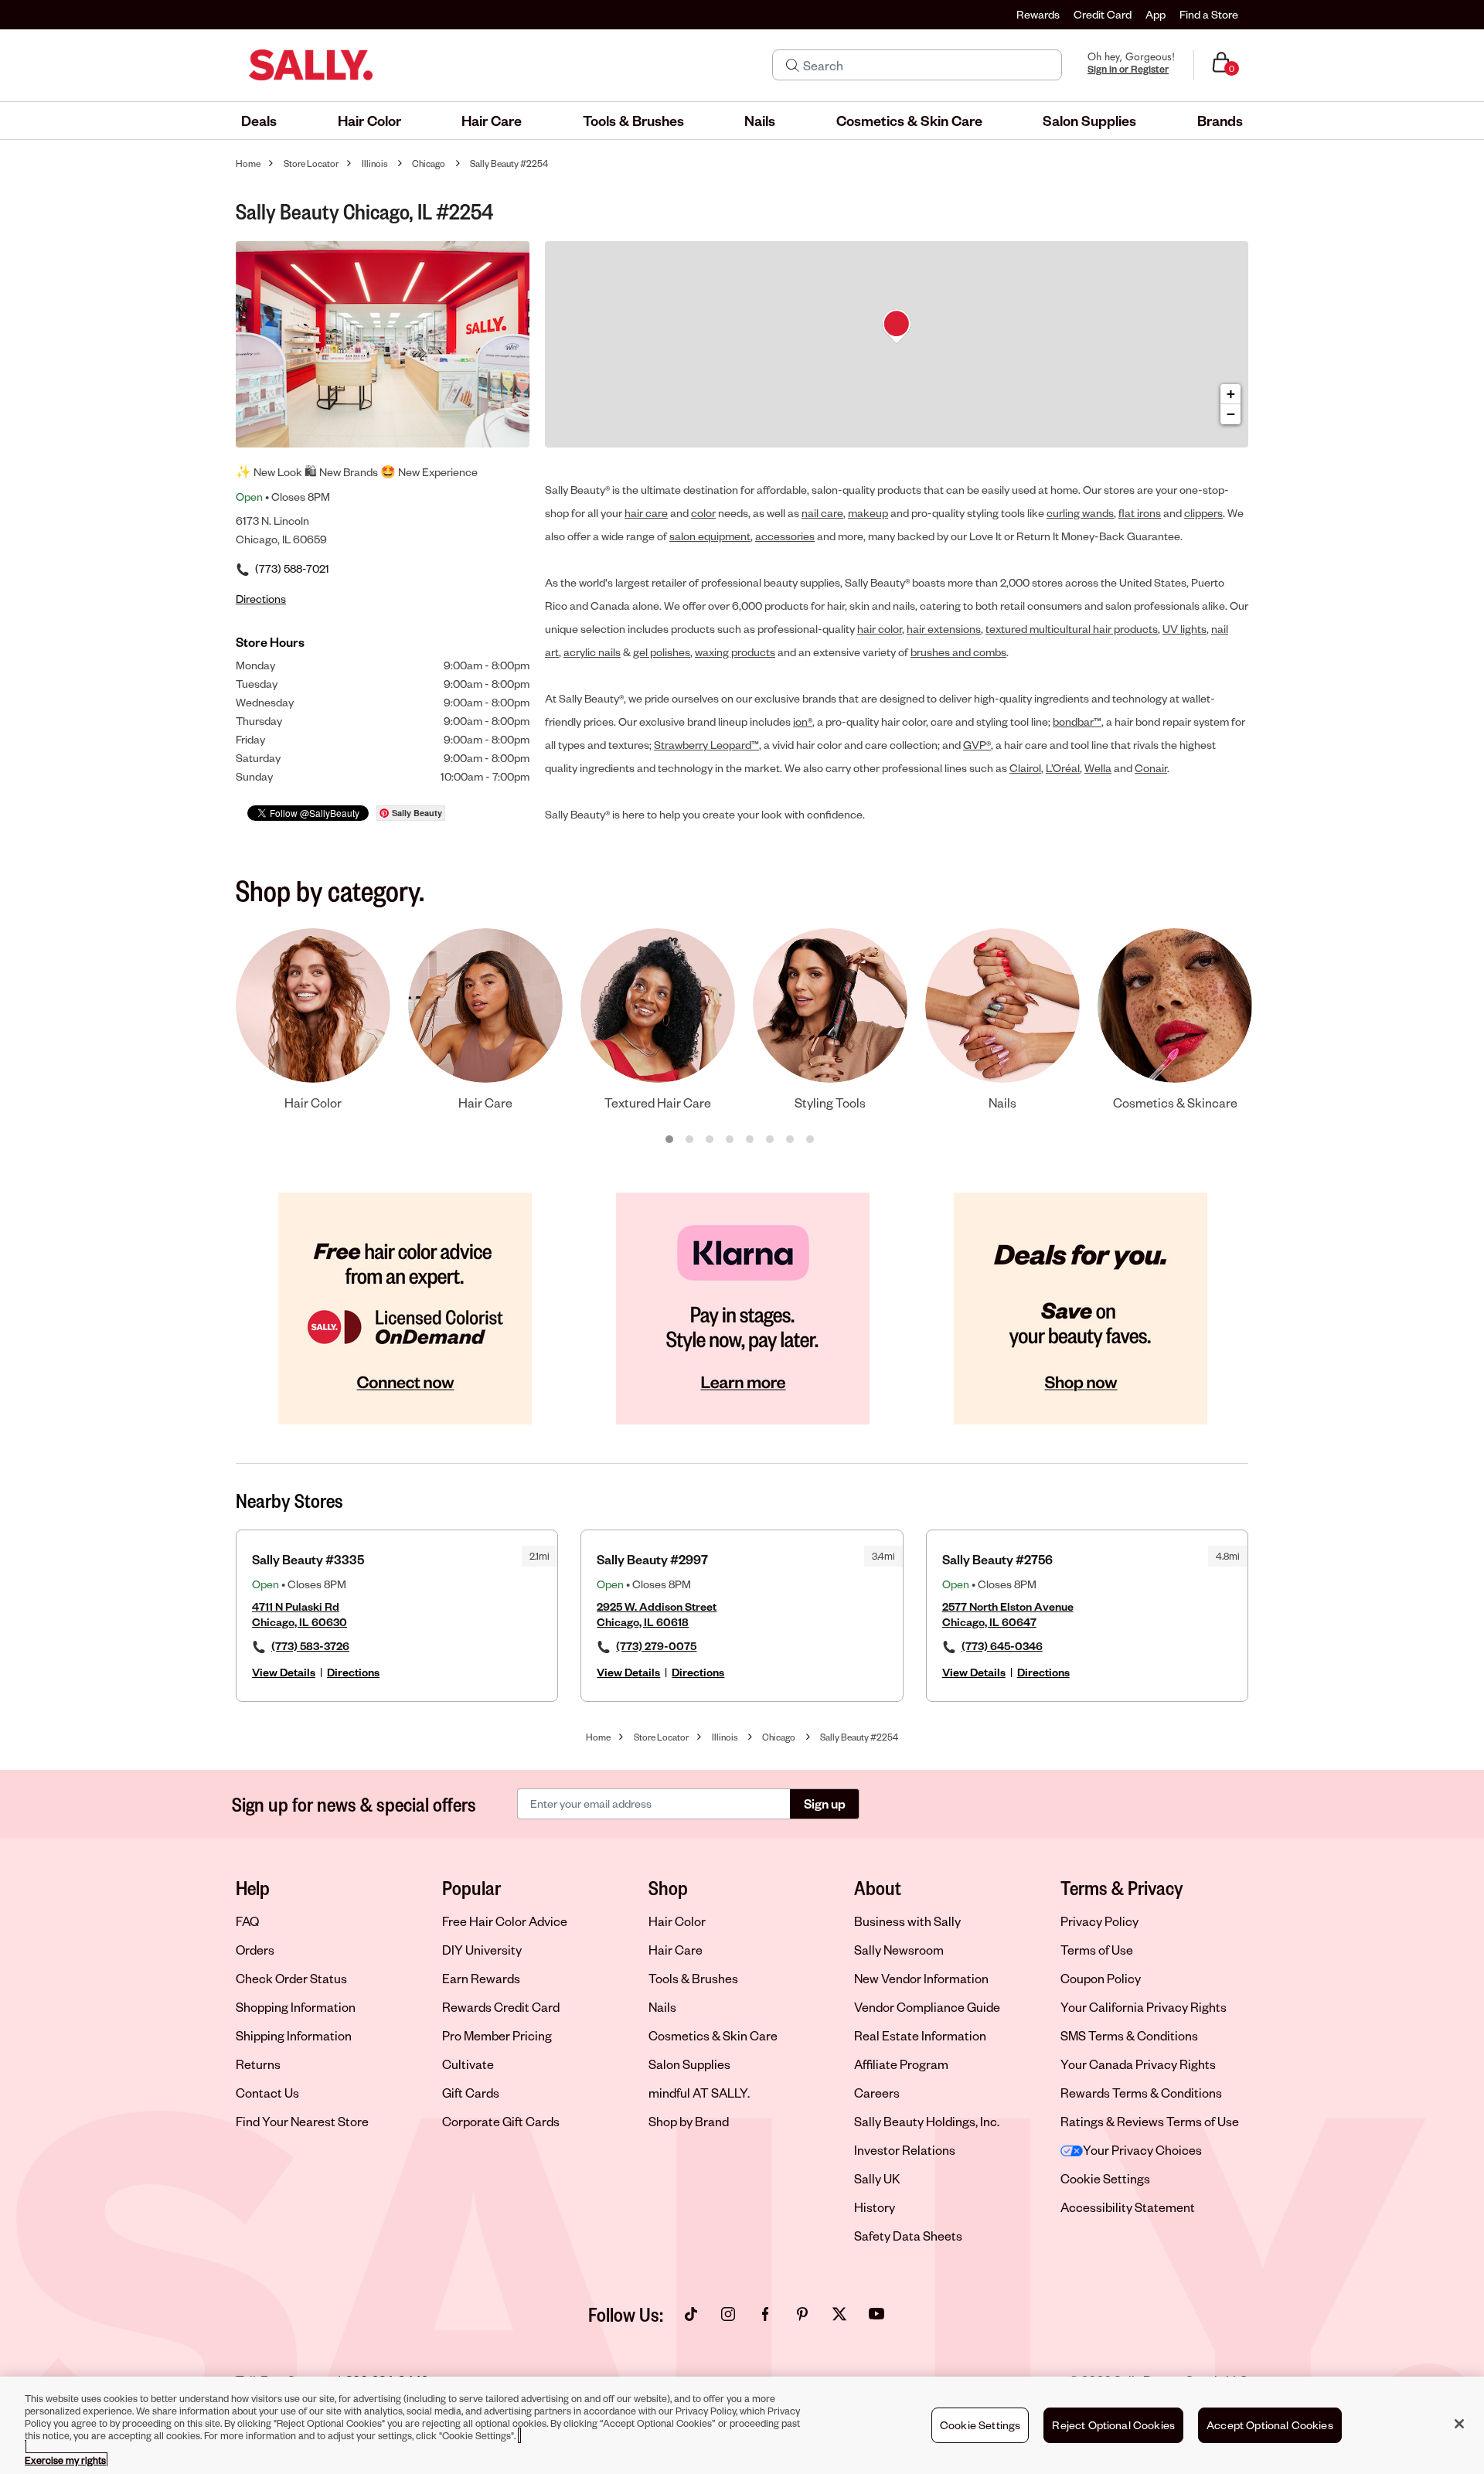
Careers (877, 2093)
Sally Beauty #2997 (652, 1559)
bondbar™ (1077, 721)
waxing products (735, 652)
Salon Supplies (689, 2064)
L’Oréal (1063, 768)
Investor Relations (905, 2150)
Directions (353, 1672)
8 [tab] (811, 1140)
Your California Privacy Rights (1144, 2007)
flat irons (1140, 513)
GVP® (977, 745)
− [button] (1231, 414)
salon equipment (710, 536)
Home (248, 163)
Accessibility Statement (1128, 2207)
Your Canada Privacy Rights (1138, 2064)
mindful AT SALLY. (699, 2093)
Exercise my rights (65, 2460)
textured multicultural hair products (1072, 629)
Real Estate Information (920, 2035)
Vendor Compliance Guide (927, 2007)
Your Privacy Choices (1142, 2150)
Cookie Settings (1105, 2179)
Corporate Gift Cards (501, 2121)
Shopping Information (296, 2007)
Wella (1098, 768)
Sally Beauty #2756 (997, 1559)
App (1156, 14)
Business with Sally (907, 1921)
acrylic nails (592, 652)
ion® (803, 721)
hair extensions (944, 629)
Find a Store (1209, 14)
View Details (284, 1672)
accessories (785, 536)
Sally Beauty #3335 (308, 1559)
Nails (662, 2007)
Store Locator (311, 163)
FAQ (247, 1921)
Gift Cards (471, 2093)
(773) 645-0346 (1002, 1646)
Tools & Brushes (693, 1978)
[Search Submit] (793, 65)
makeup (868, 513)
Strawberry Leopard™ (706, 745)
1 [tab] (670, 1140)
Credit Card (1103, 14)
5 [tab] (751, 1140)
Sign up (825, 1804)
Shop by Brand (689, 2121)
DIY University (482, 1950)
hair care (646, 513)
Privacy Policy (1099, 1921)
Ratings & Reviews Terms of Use (1150, 2121)
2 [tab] (690, 1140)
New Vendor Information (921, 1978)
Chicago (429, 163)
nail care (822, 513)
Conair (1151, 768)
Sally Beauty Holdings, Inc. (927, 2121)
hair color (880, 629)
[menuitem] (259, 121)
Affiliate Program (901, 2064)
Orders (255, 1950)
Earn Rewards (481, 1978)
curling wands (1080, 513)
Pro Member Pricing (497, 2035)
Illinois (375, 163)
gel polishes (662, 652)
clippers (1203, 513)
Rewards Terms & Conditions (1141, 2093)
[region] (742, 2425)
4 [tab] (730, 1140)
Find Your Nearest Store (302, 2121)
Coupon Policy (1101, 1978)
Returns (258, 2064)
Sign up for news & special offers (354, 1804)
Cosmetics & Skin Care (713, 2035)
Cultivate (468, 2064)
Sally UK (877, 2178)
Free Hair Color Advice (505, 1921)
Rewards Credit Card (501, 2007)
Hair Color (677, 1921)
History (875, 2207)
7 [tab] (791, 1140)
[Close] (1459, 2424)
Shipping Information (294, 2035)
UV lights (1184, 629)
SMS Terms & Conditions (1129, 2035)
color (703, 513)
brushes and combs (958, 652)
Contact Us (267, 2093)
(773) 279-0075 (656, 1646)
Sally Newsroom (899, 1950)
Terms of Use (1097, 1950)
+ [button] (1231, 394)
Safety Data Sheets (908, 2236)
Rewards (1038, 14)
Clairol (1025, 768)
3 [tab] (710, 1140)
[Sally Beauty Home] (311, 65)
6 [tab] (771, 1140)
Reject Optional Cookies (1113, 2425)
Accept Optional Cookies (1270, 2425)
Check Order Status (291, 1978)
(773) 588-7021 (292, 568)
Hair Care (676, 1950)
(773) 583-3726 (310, 1646)
